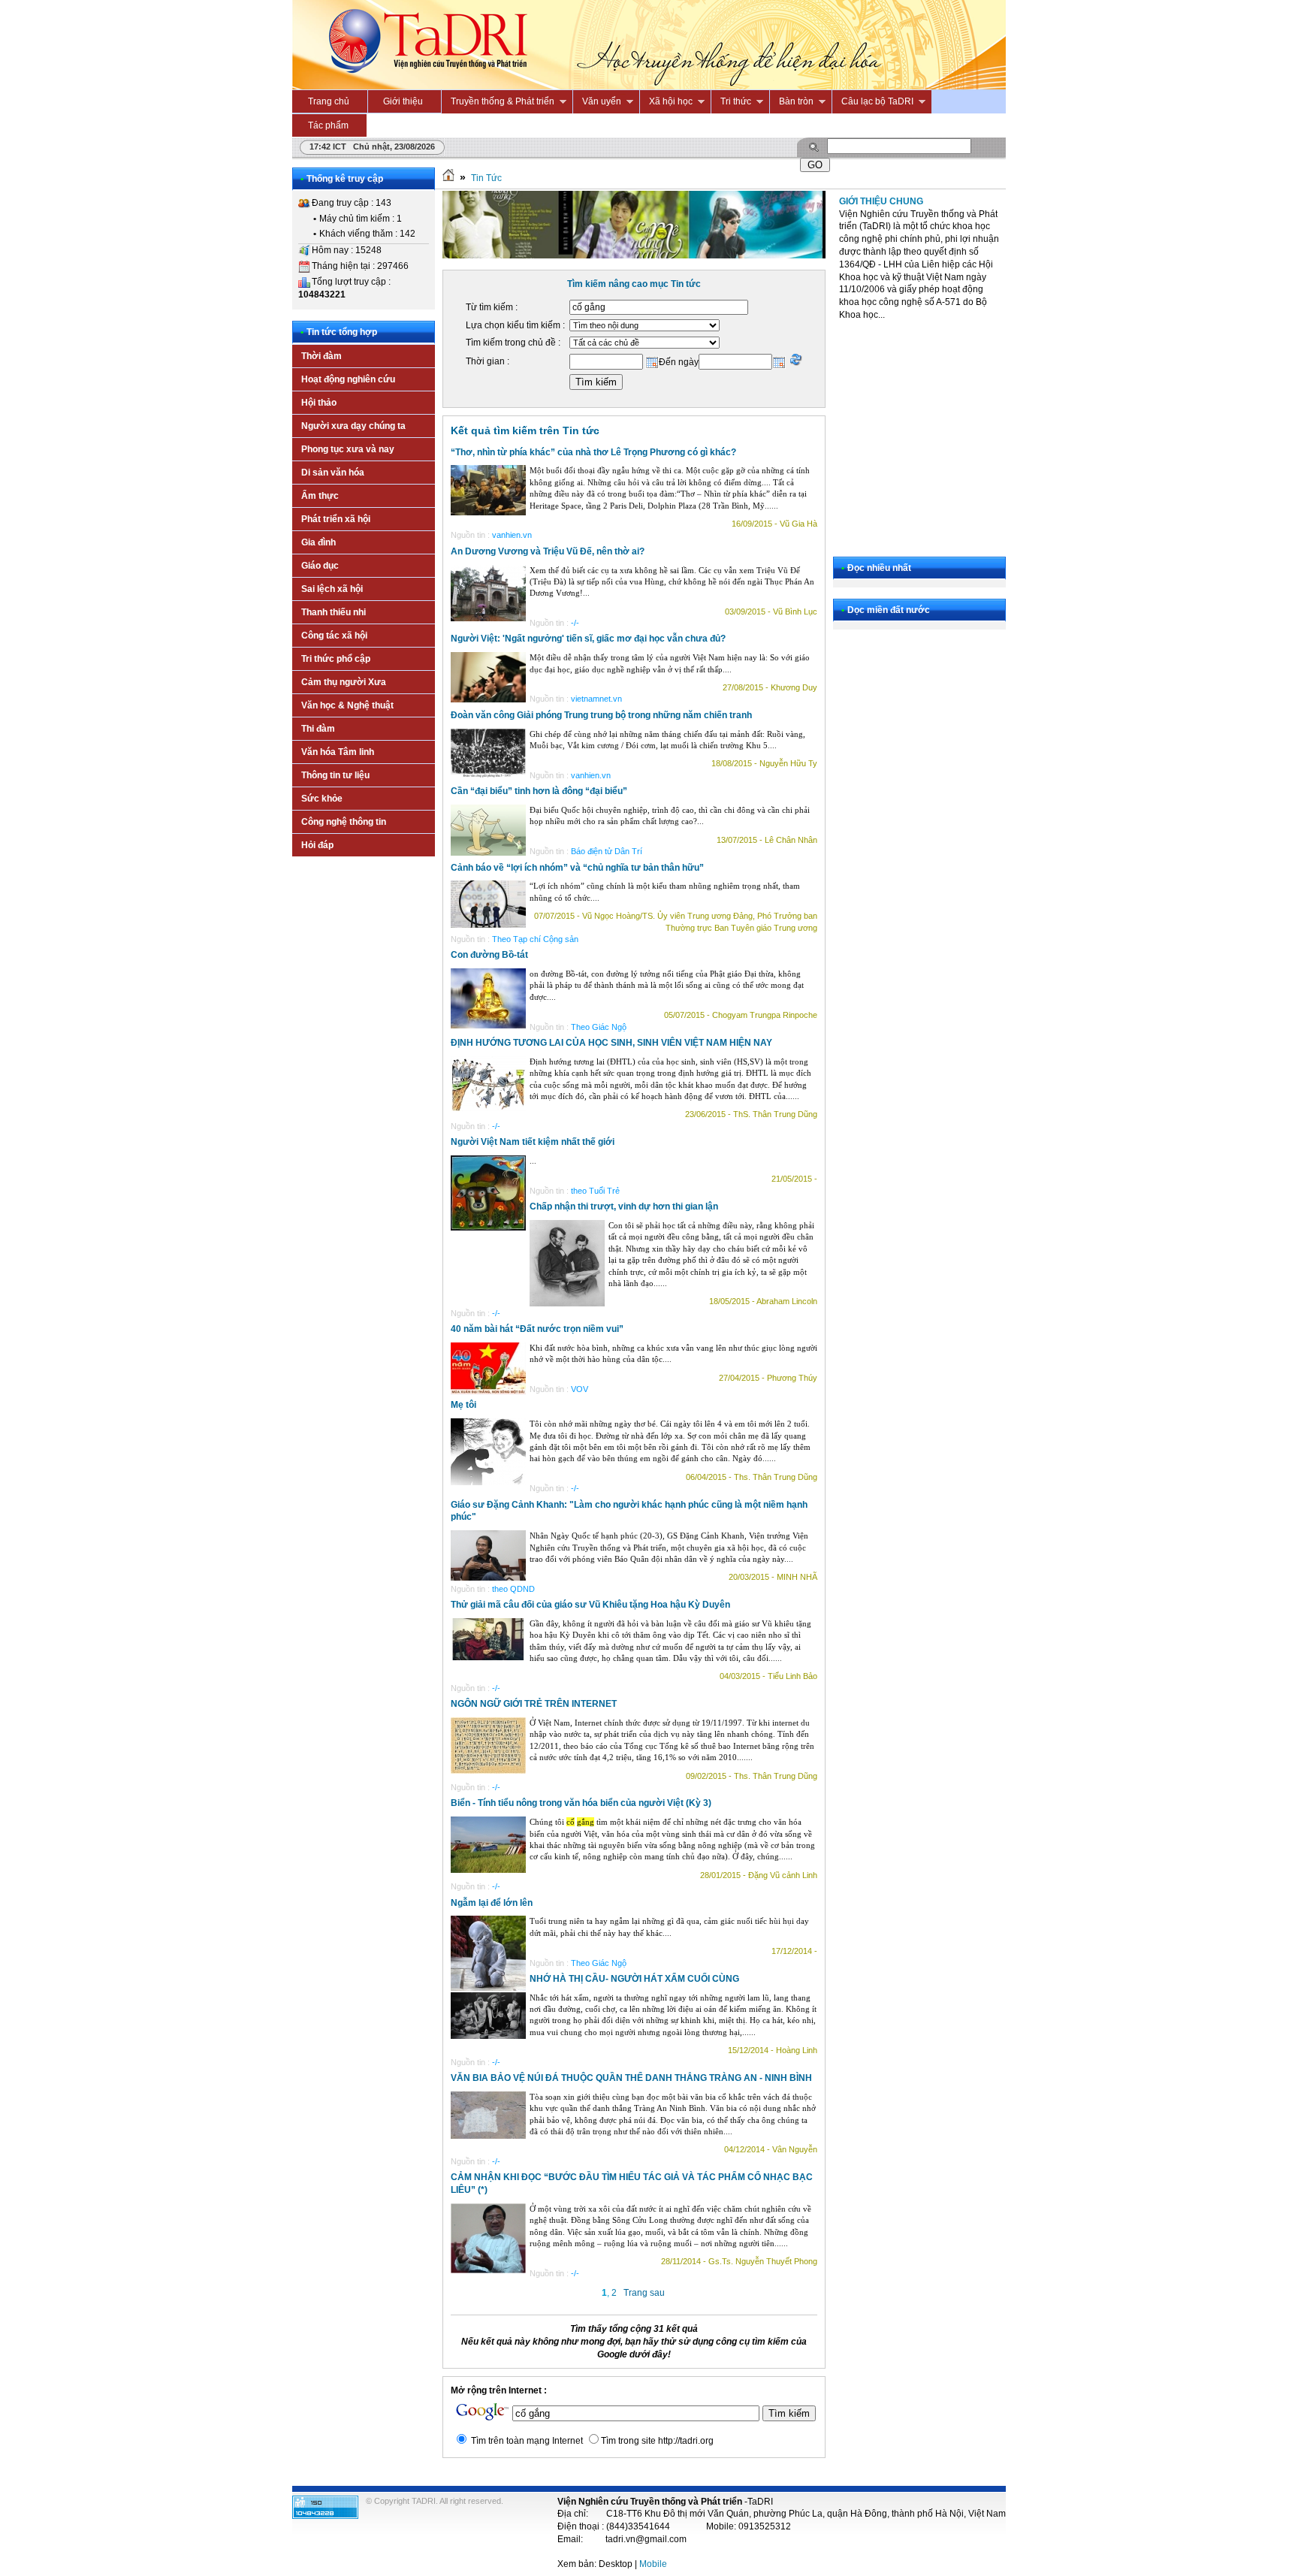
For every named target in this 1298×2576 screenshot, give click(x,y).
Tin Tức (486, 178)
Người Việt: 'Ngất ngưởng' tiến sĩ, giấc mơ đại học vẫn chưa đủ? (588, 639)
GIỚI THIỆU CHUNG (881, 201)
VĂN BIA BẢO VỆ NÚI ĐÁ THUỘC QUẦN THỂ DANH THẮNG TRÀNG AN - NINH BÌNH (631, 2078)
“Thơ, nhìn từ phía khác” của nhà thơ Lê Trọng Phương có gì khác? (593, 452)
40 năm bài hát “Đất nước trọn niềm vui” (537, 1329)
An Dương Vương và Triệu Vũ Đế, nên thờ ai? (548, 551)
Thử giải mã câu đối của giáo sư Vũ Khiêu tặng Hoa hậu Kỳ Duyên (590, 1605)
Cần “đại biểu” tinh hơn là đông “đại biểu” (539, 791)
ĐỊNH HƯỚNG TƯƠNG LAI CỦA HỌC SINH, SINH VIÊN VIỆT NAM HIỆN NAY (611, 1043)
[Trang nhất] (448, 178)
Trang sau (644, 2293)
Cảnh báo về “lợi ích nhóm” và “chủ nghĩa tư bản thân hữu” (577, 868)
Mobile (653, 2564)
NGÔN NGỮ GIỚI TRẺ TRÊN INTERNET (534, 1704)
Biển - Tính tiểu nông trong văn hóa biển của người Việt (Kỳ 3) (581, 1803)
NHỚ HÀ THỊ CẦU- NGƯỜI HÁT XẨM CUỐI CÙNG (634, 1979)
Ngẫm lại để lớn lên (492, 1903)
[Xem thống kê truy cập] (325, 2516)
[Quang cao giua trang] (634, 255)
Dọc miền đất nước (889, 610)
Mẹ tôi (463, 1405)
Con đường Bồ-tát (489, 955)
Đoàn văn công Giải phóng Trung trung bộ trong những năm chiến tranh (601, 715)
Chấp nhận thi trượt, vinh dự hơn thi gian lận (624, 1206)
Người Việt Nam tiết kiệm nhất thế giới (533, 1142)
